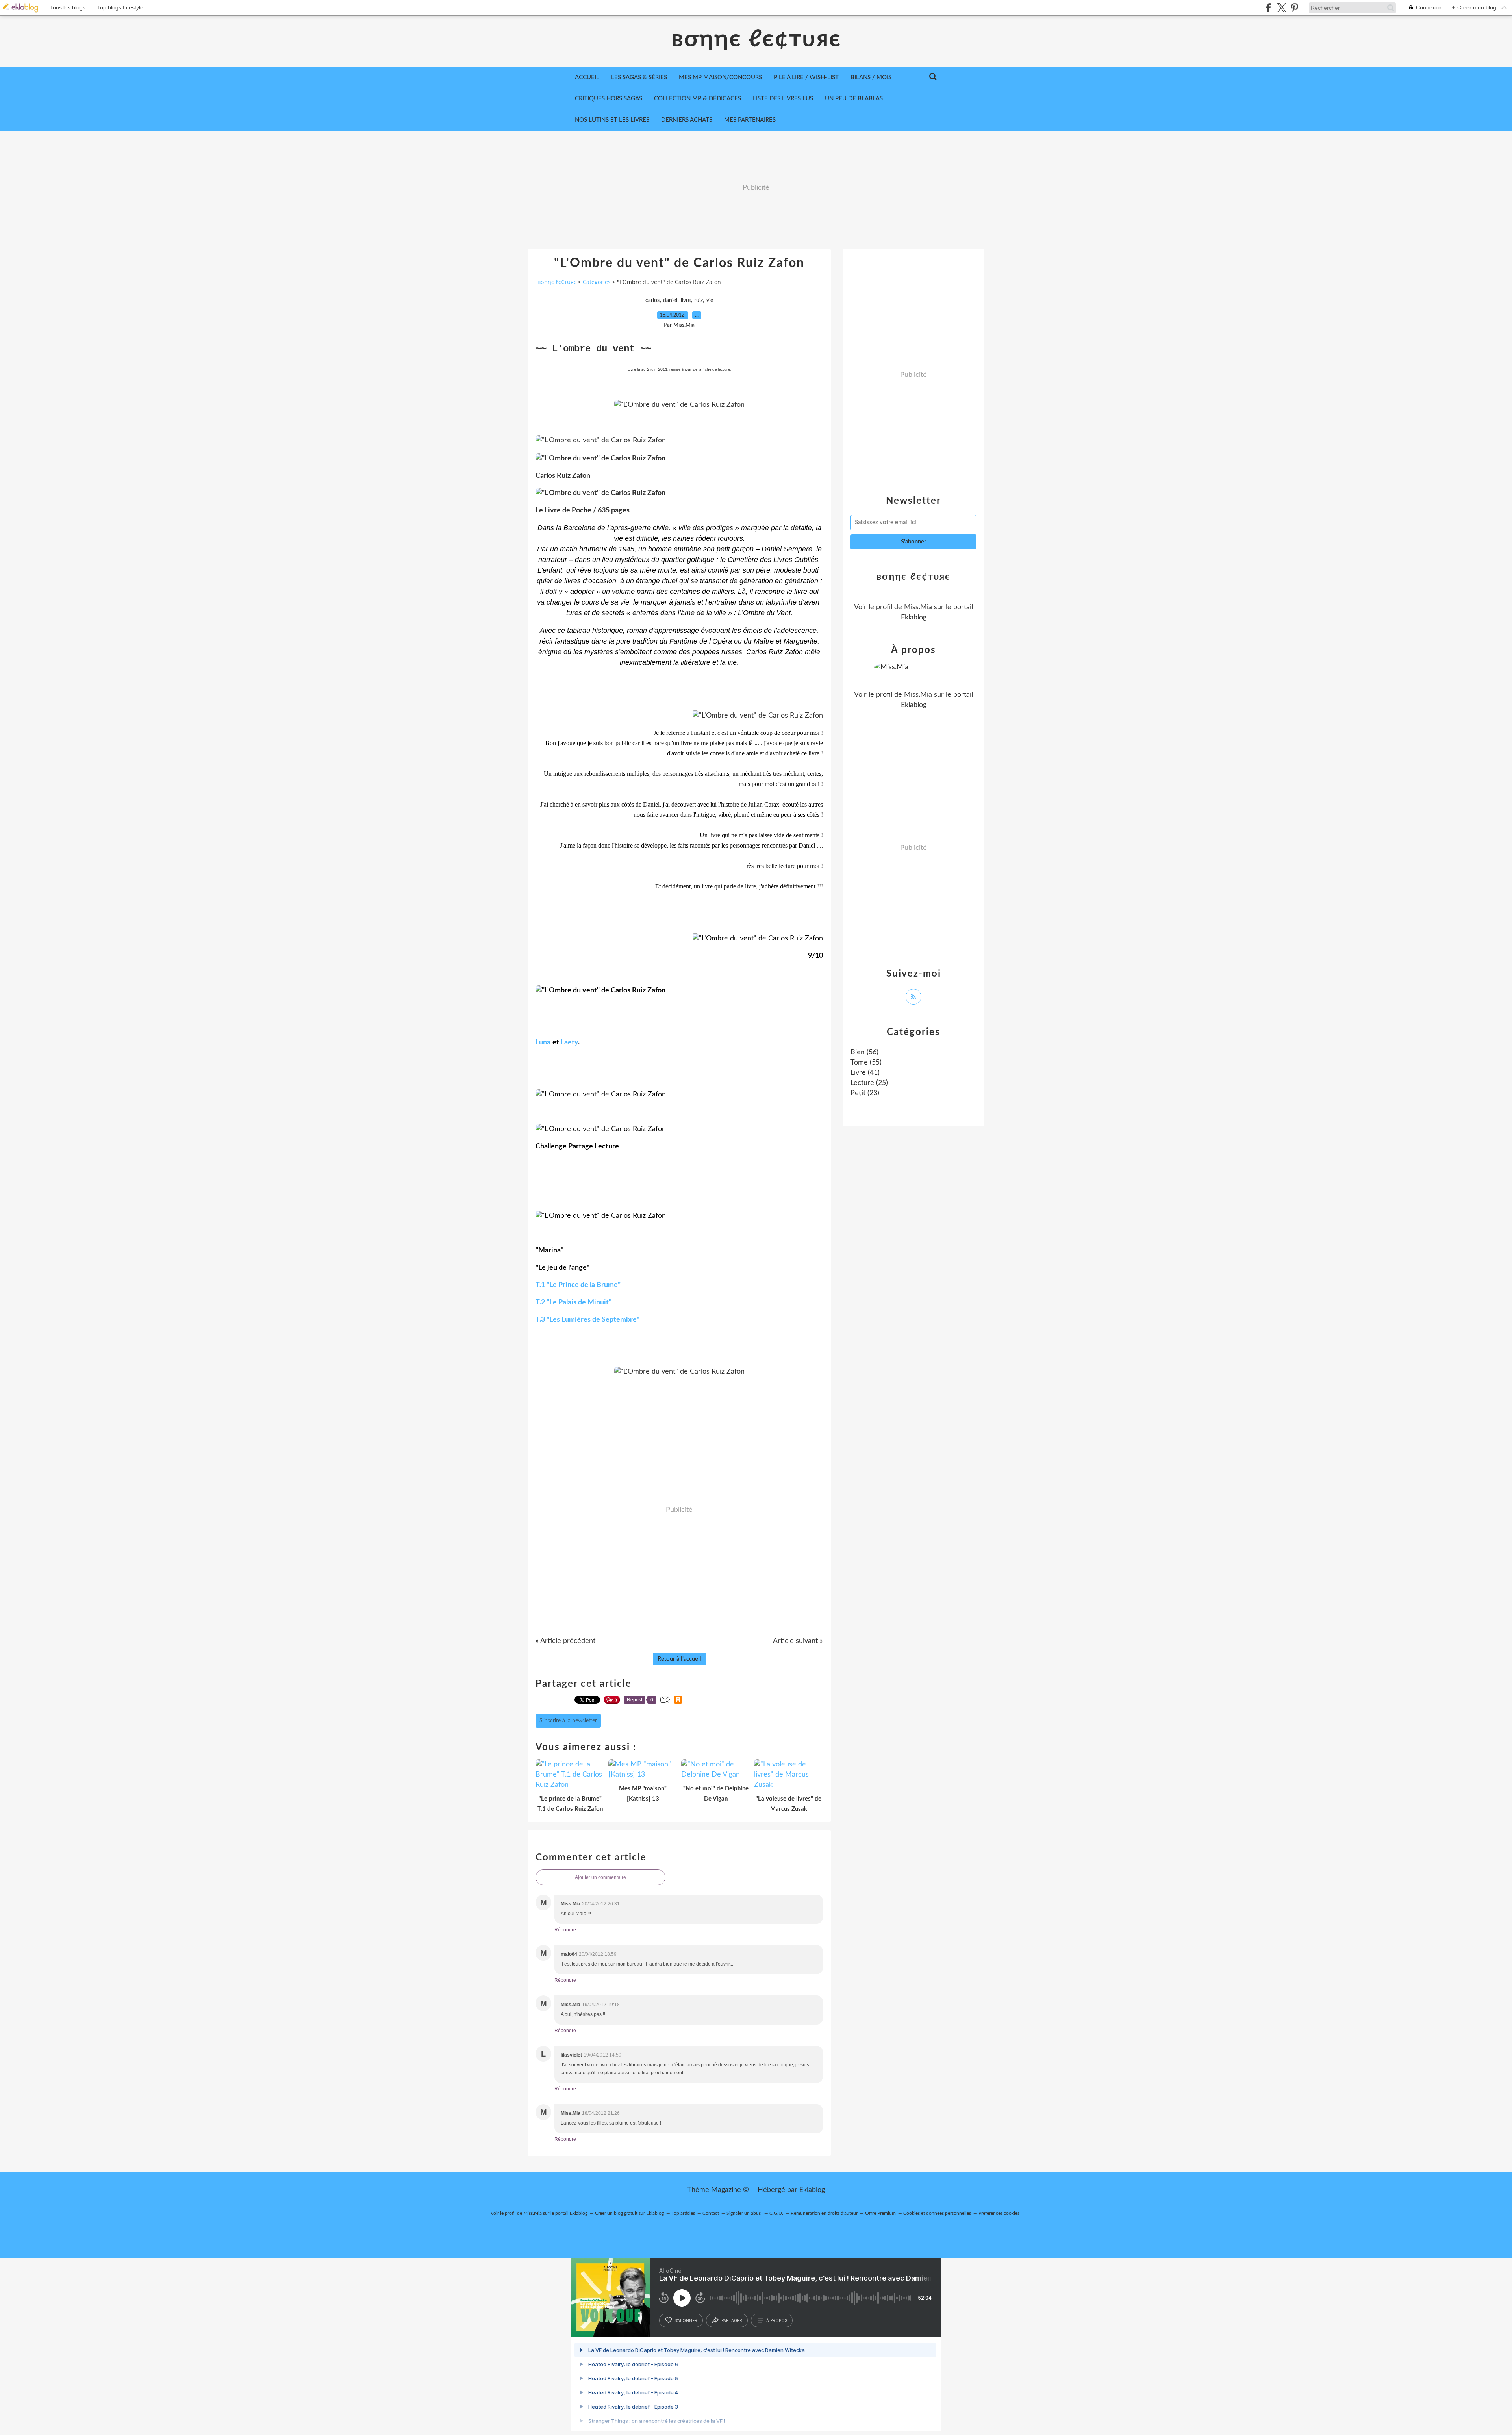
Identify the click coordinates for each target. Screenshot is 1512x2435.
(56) (864, 1052)
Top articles (683, 2213)
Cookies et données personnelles (937, 2213)
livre (686, 300)
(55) (866, 1063)
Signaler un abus (744, 2213)
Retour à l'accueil (679, 1659)
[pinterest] (1294, 8)
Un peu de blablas (854, 99)
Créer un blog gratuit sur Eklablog (629, 2213)
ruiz (699, 300)
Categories (597, 282)
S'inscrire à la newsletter (568, 1721)
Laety (569, 1042)
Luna (543, 1042)
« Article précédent (565, 1641)
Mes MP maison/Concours (720, 77)
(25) (869, 1083)
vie (710, 300)
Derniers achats (687, 120)
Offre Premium (880, 2213)
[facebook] (1268, 8)
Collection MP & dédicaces (698, 99)
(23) (865, 1093)
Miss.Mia (918, 607)
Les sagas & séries (639, 77)
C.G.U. (776, 2213)
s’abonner (686, 2320)
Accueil (587, 77)
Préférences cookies (999, 2213)
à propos (777, 2320)
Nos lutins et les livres (612, 120)
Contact (711, 2213)
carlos (652, 300)
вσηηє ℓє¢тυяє (756, 39)
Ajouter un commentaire (600, 1877)
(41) (865, 1073)
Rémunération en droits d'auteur (824, 2213)
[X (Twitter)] (1281, 8)
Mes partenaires (750, 120)
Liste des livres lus (783, 99)
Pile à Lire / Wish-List (806, 77)
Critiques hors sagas (609, 99)
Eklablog (812, 2190)
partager (732, 2320)
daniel (670, 300)
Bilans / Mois (871, 77)
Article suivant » (798, 1641)
